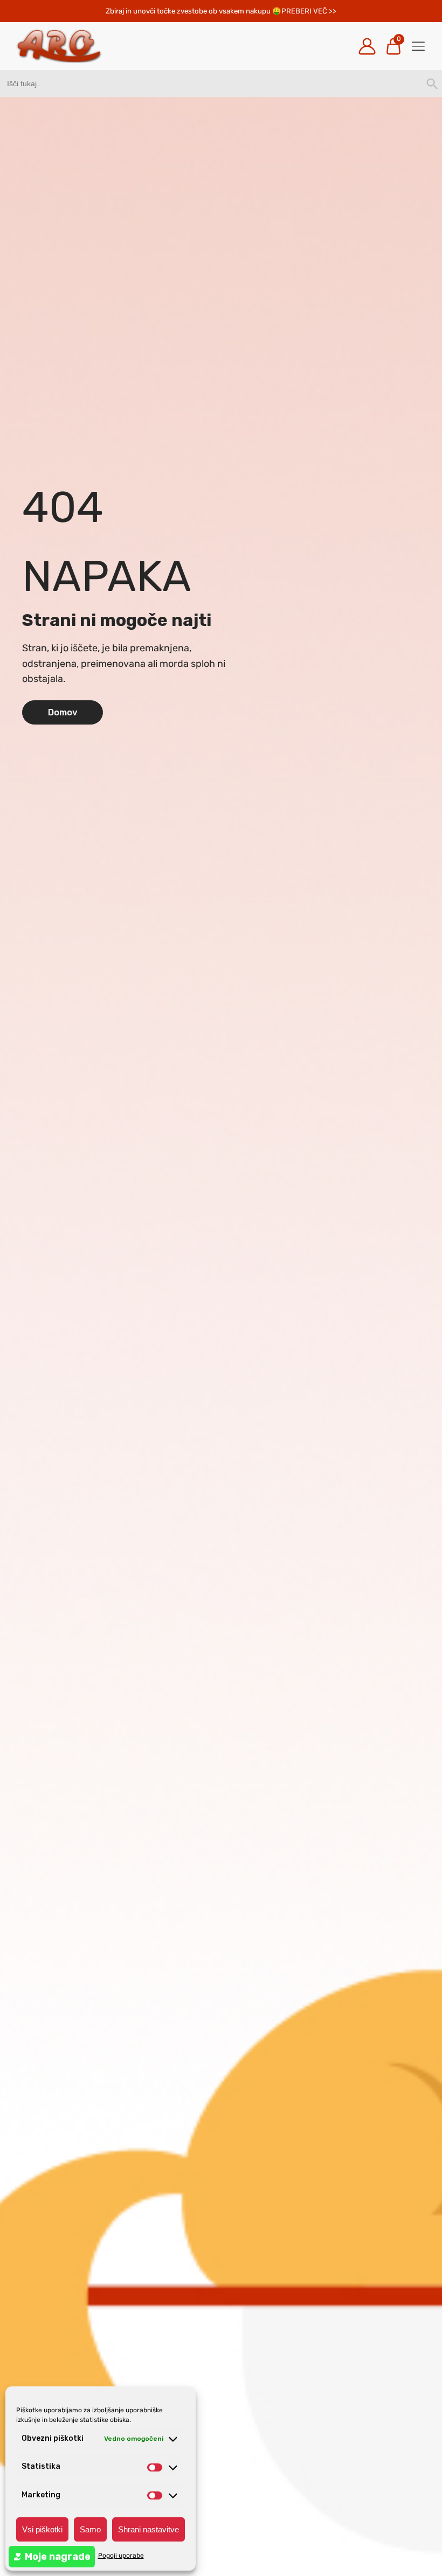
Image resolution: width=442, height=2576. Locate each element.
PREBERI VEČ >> (309, 11)
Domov (63, 712)
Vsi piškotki (42, 2529)
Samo (90, 2529)
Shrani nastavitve (149, 2529)
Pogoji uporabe (121, 2556)
